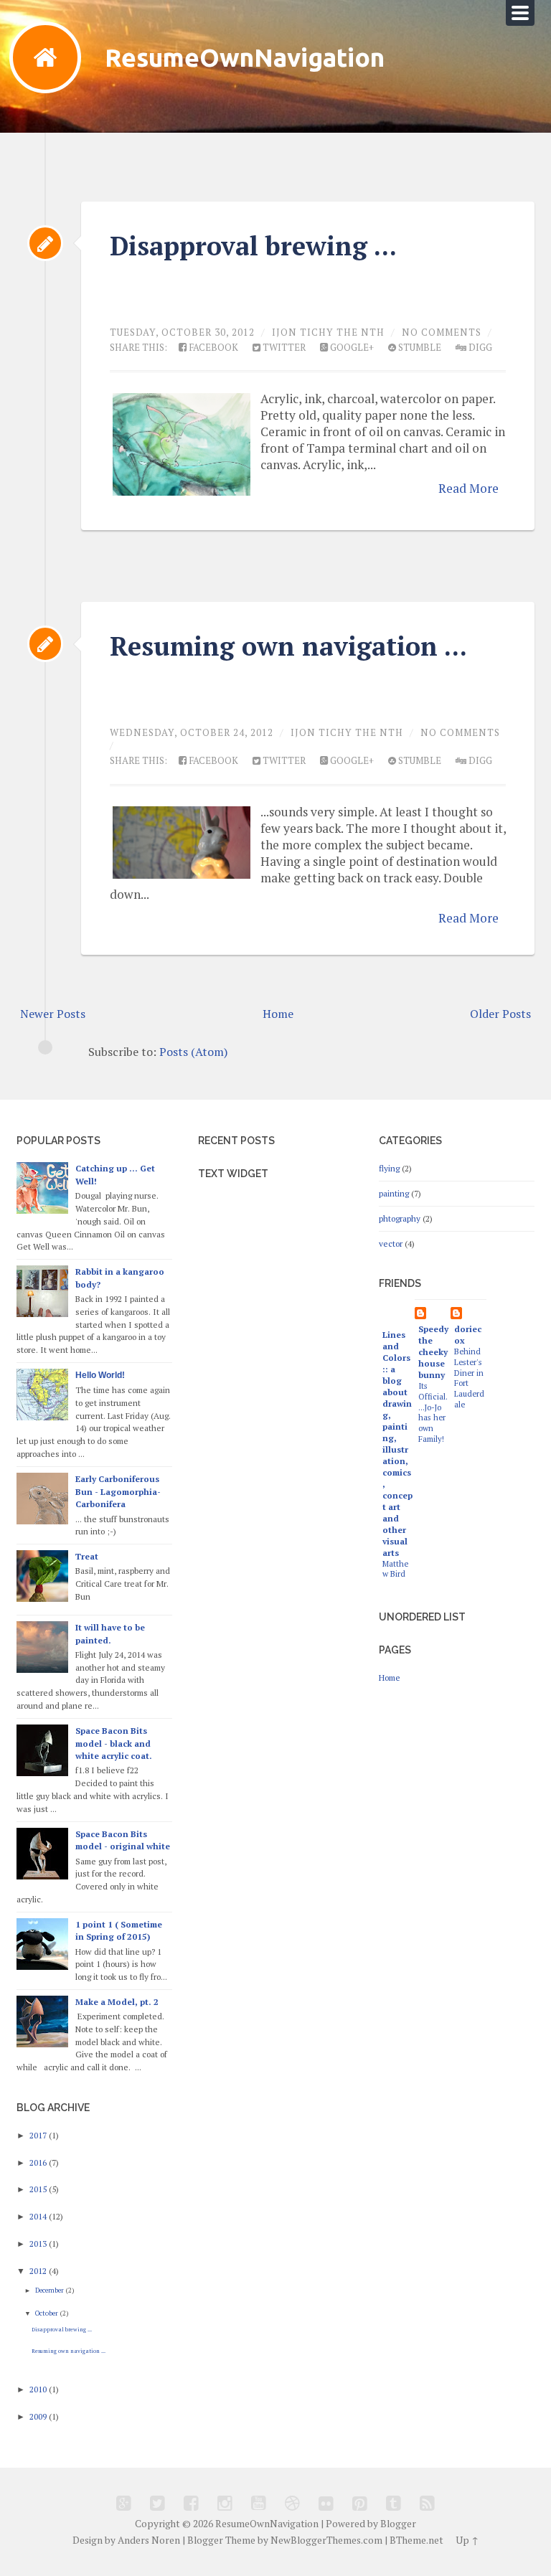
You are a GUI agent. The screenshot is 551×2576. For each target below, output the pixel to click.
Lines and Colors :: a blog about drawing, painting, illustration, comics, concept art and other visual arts (397, 1444)
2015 (39, 2189)
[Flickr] (326, 2503)
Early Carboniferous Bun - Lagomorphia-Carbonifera (118, 1492)
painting (394, 1193)
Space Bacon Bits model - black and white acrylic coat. (114, 1744)
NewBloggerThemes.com (326, 2540)
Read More (468, 488)
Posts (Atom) (193, 1052)
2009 (39, 2416)
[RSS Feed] (427, 2503)
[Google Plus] (124, 2503)
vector (391, 1244)
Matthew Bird (395, 1569)
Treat (87, 1556)
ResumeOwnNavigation (245, 57)
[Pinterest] (360, 2503)
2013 (39, 2244)
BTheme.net (416, 2540)
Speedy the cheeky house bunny (433, 1352)
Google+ (351, 348)
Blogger (398, 2524)
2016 (39, 2162)
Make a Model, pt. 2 (117, 2002)
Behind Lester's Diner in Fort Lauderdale (469, 1377)
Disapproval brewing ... (253, 246)
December (50, 2290)
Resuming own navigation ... (288, 646)
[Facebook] (191, 2503)
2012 (39, 2271)
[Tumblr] (394, 2503)
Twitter (283, 348)
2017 (39, 2135)
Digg (479, 348)
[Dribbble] (292, 2503)
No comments (442, 332)
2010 (39, 2389)
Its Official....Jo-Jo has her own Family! (433, 1412)
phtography (400, 1218)
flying (389, 1168)
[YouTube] (259, 2503)
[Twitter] (157, 2503)
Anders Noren (149, 2540)
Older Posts (500, 1014)
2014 (39, 2216)
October (47, 2313)
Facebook (212, 348)
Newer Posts (53, 1014)
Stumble (419, 348)
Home (278, 1014)
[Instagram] (225, 2503)
